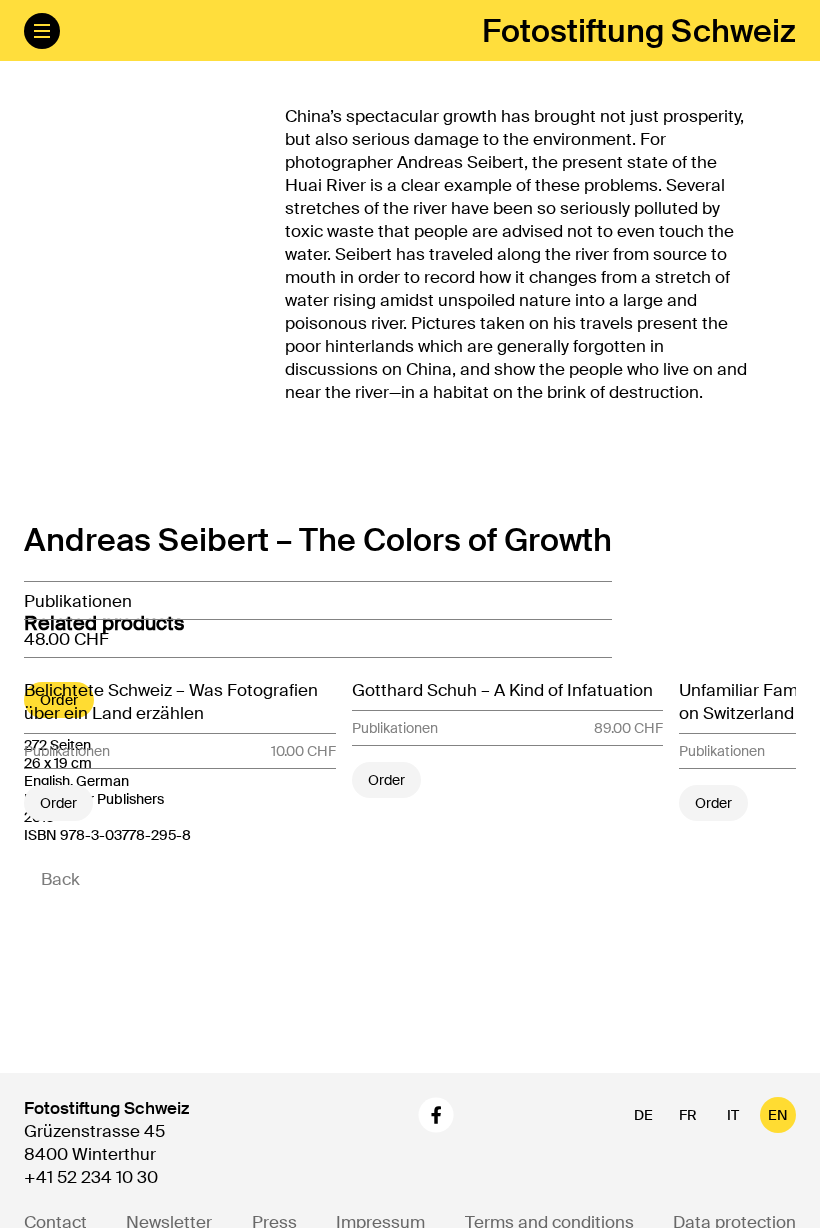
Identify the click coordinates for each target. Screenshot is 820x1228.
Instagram (384, 1115)
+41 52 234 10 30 (91, 1177)
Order (58, 803)
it (733, 1115)
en (778, 1115)
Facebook (436, 1115)
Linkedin (492, 1115)
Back (60, 879)
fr (688, 1115)
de (643, 1115)
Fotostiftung (639, 31)
